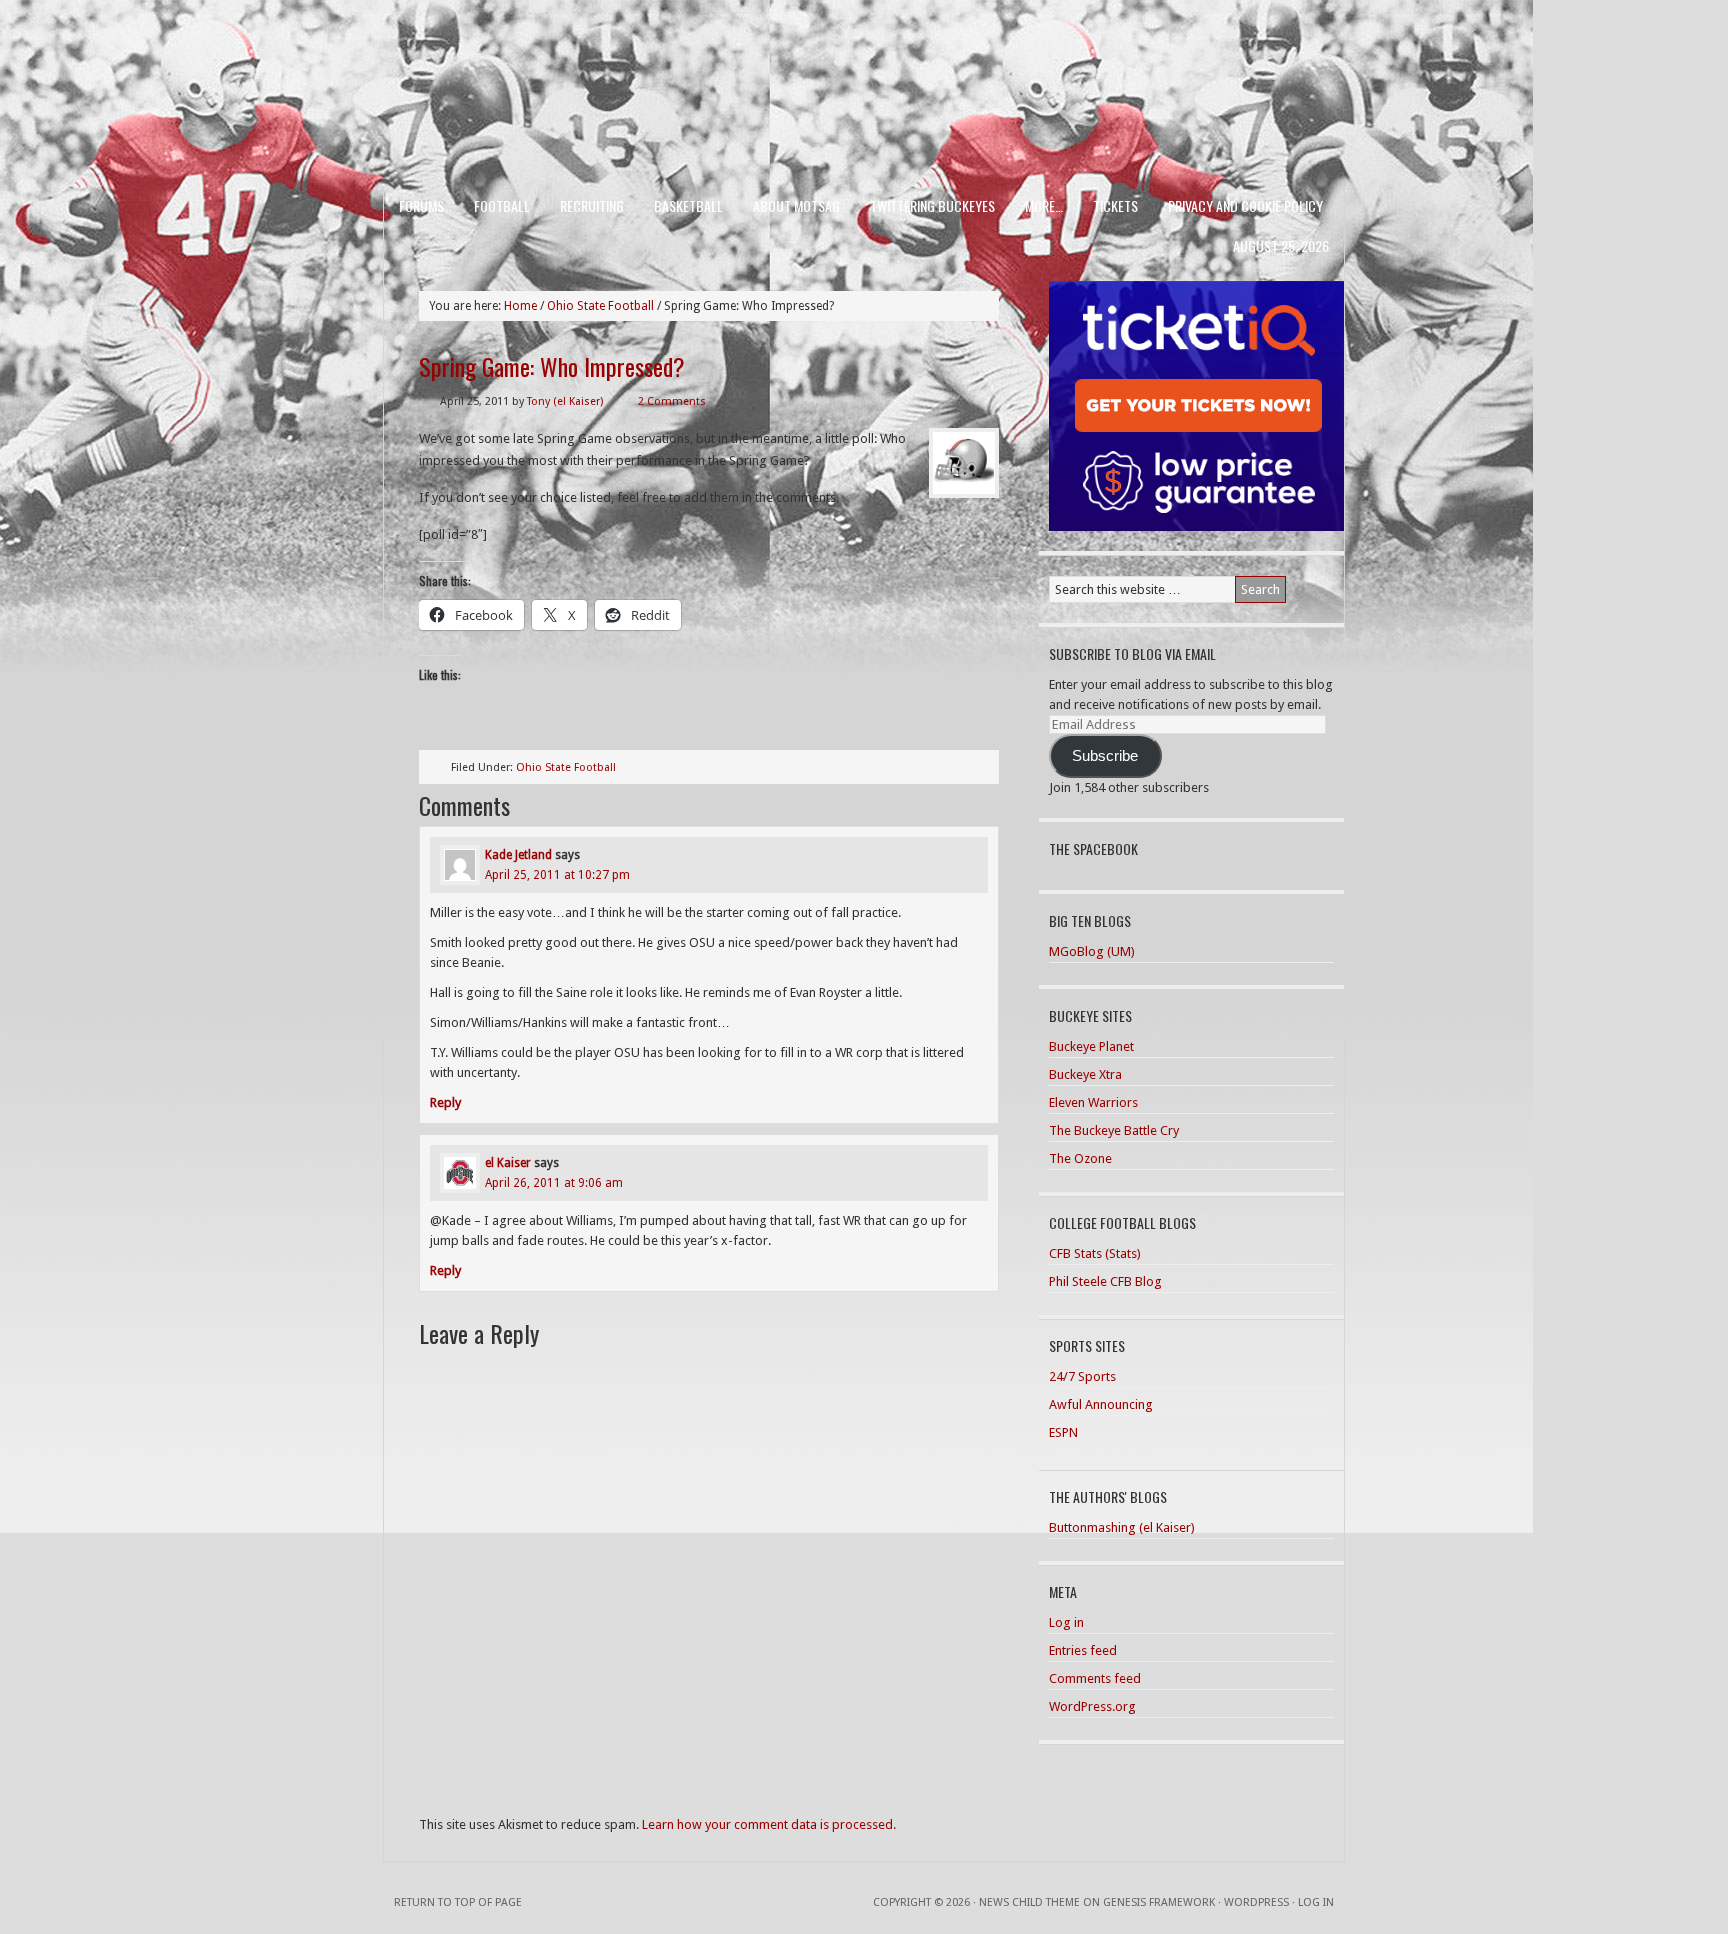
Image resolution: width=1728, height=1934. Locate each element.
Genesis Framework (1159, 1902)
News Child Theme (1029, 1902)
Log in (1066, 1622)
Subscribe (1105, 756)
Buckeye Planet (1091, 1046)
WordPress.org (1092, 1706)
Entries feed (1083, 1650)
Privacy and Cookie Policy (1245, 205)
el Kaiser (508, 1163)
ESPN (1063, 1432)
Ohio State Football (566, 767)
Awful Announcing (1101, 1404)
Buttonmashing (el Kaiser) (1122, 1527)
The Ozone (1080, 1158)
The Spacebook (1093, 848)
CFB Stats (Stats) (1095, 1253)
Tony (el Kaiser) (565, 401)
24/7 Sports (1082, 1376)
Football (502, 205)
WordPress (1256, 1902)
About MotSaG (796, 205)
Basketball (688, 205)
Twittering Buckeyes (932, 205)
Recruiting (592, 205)
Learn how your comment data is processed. (769, 1824)
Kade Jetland (518, 855)
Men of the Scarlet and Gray (864, 55)
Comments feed (1095, 1678)
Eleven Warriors (1093, 1102)
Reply (445, 1102)
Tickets (1115, 205)
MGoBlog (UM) (1092, 951)
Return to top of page (458, 1902)
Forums (421, 205)
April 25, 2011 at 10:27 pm (557, 875)
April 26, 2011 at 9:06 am (554, 1183)
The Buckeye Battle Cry (1114, 1130)
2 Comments (672, 401)
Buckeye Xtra (1085, 1074)
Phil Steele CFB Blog (1105, 1281)
